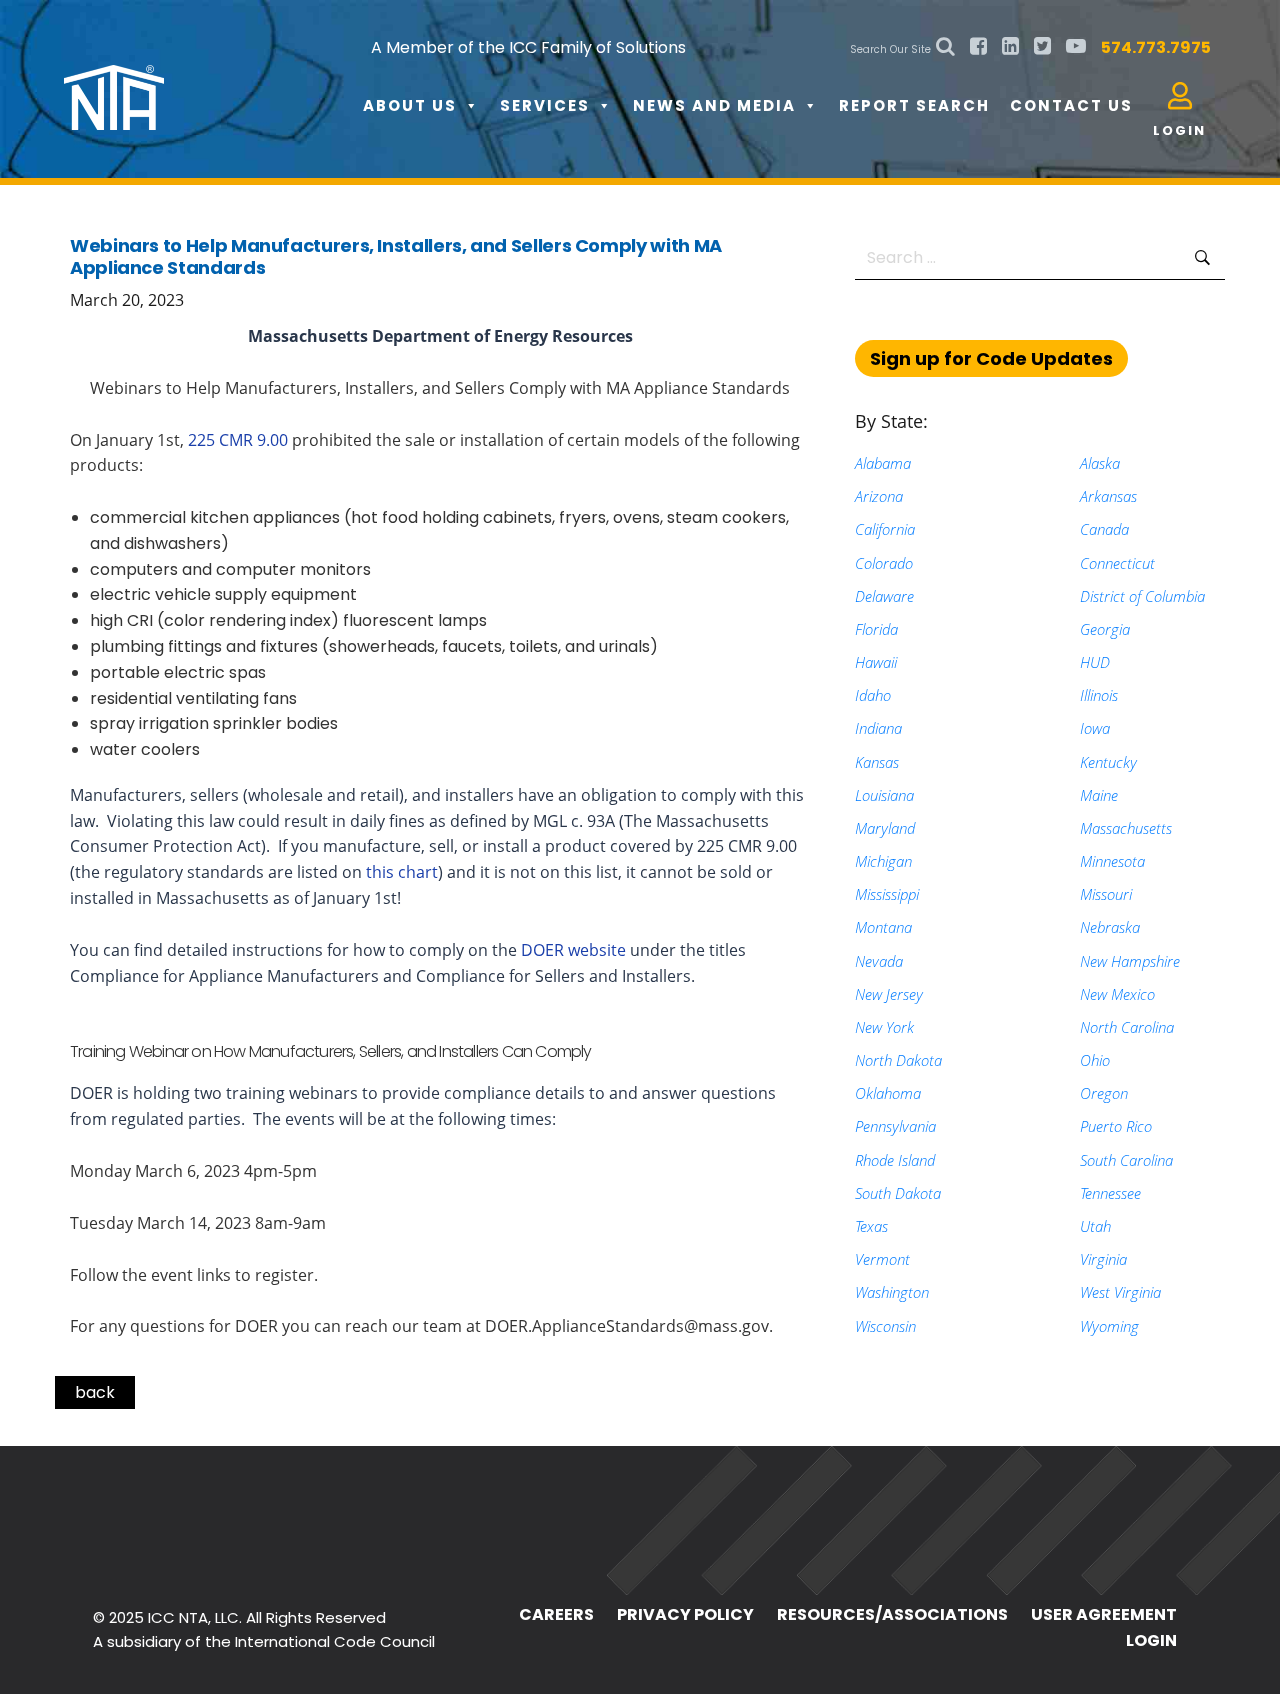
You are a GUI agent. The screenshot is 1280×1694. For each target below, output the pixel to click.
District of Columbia (1142, 596)
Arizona (879, 496)
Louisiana (884, 795)
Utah (1095, 1226)
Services (545, 105)
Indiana (878, 728)
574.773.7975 (1156, 47)
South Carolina (1126, 1160)
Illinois (1099, 695)
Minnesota (1112, 861)
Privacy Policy (685, 1614)
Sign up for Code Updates (991, 358)
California (885, 529)
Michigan (883, 861)
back (95, 1392)
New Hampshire (1130, 961)
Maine (1099, 795)
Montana (883, 927)
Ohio (1095, 1060)
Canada (1104, 529)
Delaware (884, 596)
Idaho (873, 695)
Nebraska (1110, 927)
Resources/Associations (892, 1614)
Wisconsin (885, 1326)
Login (1151, 1640)
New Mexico (1117, 994)
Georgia (1105, 629)
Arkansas (1108, 496)
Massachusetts (1126, 828)
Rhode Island (895, 1160)
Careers (556, 1614)
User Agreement (1104, 1614)
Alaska (1100, 463)
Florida (876, 629)
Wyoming (1109, 1326)
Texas (871, 1226)
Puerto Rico (1116, 1126)
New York (884, 1027)
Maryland (885, 828)
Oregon (1104, 1093)
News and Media (714, 105)
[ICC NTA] (214, 80)
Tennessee (1110, 1193)
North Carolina (1127, 1027)
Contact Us (1071, 105)
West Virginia (1120, 1292)
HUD (1095, 662)
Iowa (1095, 728)
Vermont (882, 1259)
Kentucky (1108, 762)
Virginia (1103, 1259)
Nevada (879, 961)
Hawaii (876, 662)
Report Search (914, 105)
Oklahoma (888, 1093)
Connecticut (1117, 563)
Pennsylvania (895, 1126)
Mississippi (887, 894)
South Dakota (898, 1193)
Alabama (883, 463)
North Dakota (898, 1060)
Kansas (877, 762)
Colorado (884, 563)
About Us (410, 105)
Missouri (1106, 894)
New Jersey (889, 994)
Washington (892, 1292)
